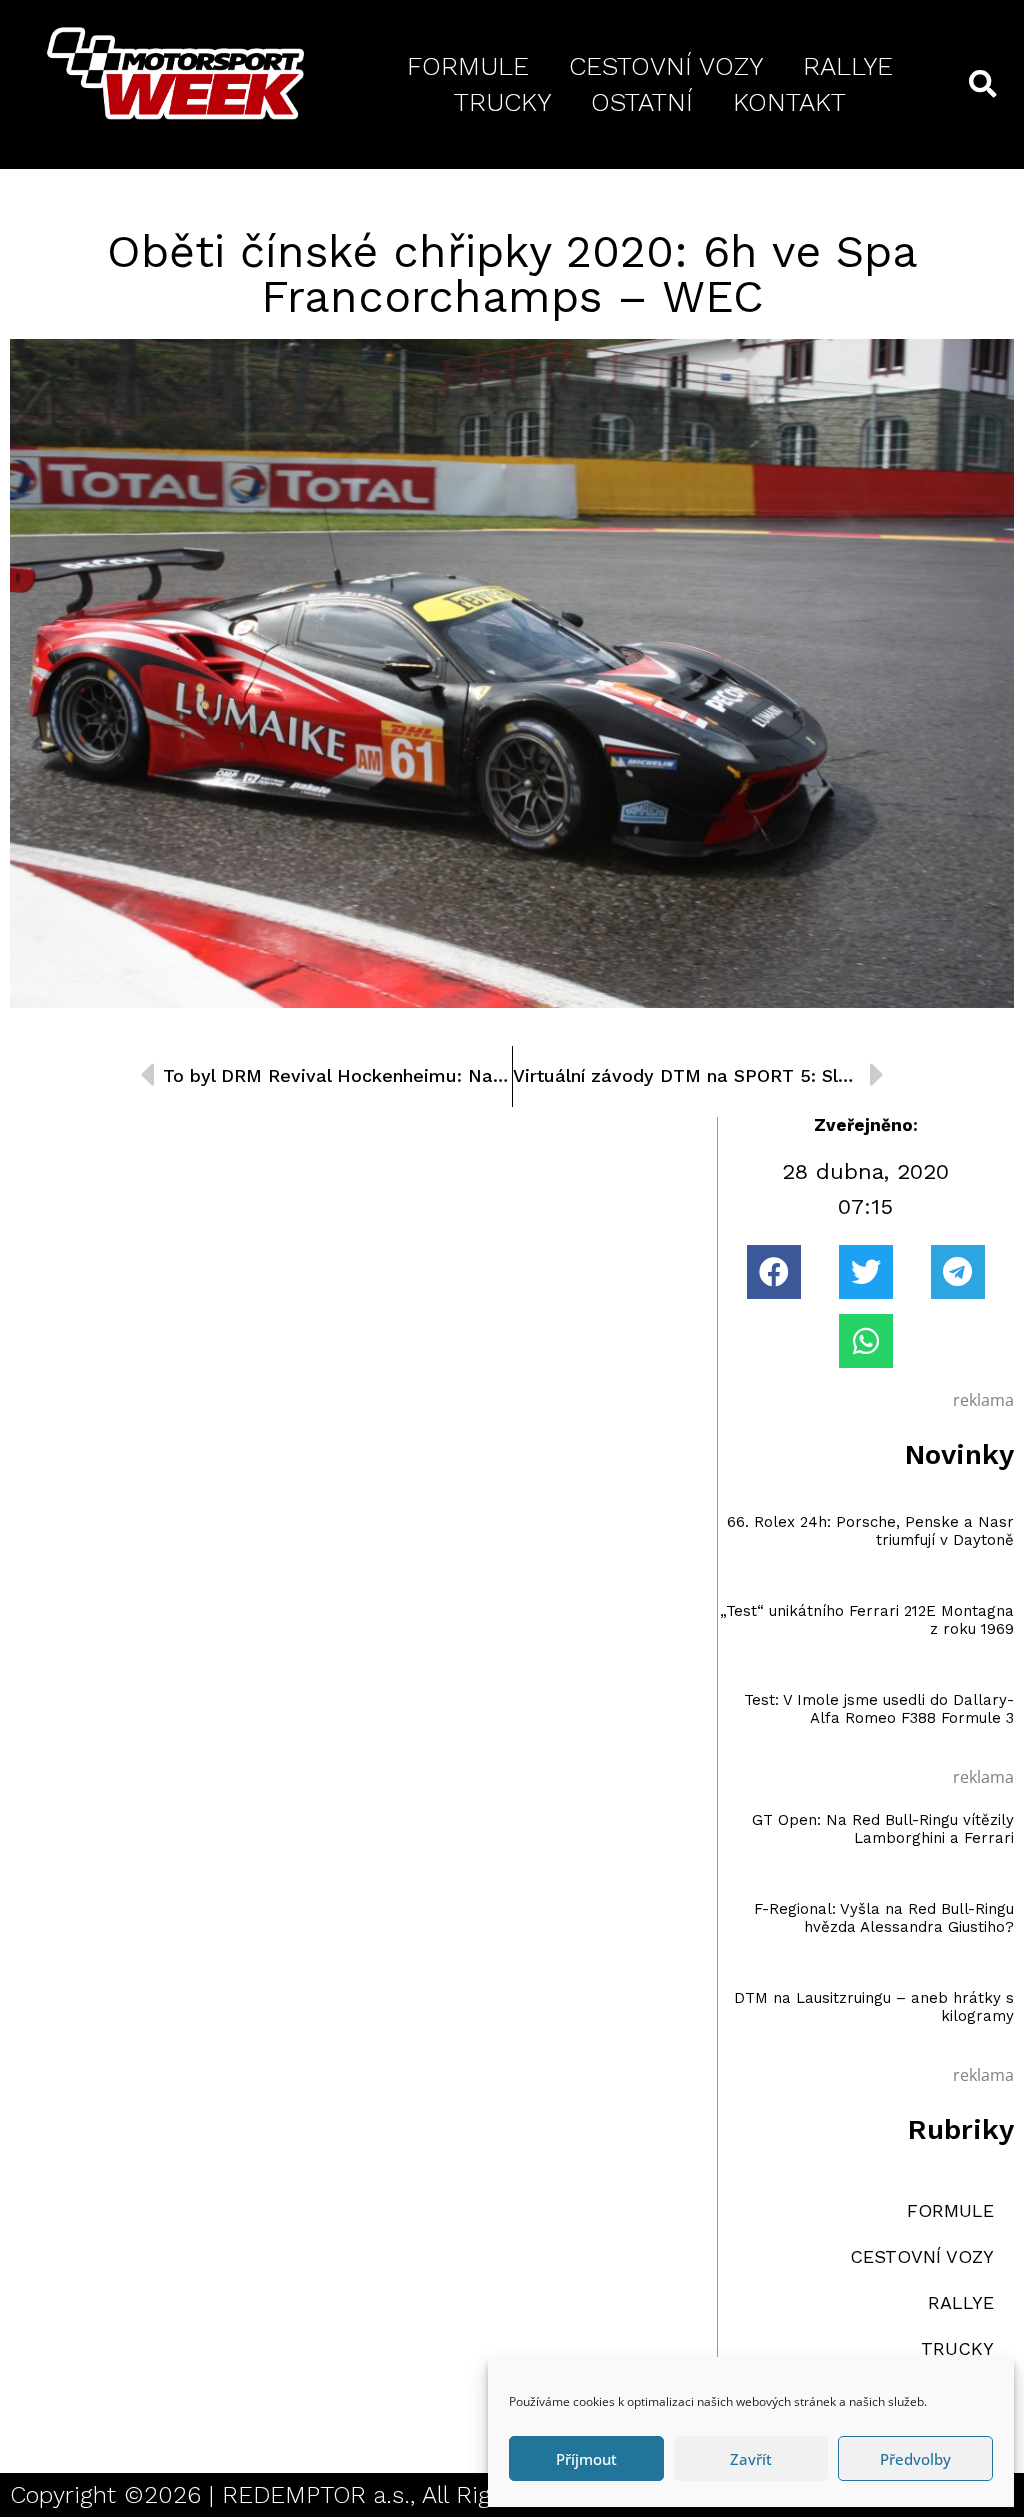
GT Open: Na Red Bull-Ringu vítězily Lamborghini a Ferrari (883, 1829)
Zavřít (751, 2459)
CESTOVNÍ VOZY (666, 66)
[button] (774, 1272)
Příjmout (586, 2459)
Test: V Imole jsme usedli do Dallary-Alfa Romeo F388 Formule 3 (879, 1709)
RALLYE (848, 66)
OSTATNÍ (642, 102)
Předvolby (915, 2459)
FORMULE (468, 66)
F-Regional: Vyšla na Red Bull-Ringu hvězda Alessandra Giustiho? (884, 1918)
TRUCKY (502, 102)
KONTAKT (789, 102)
